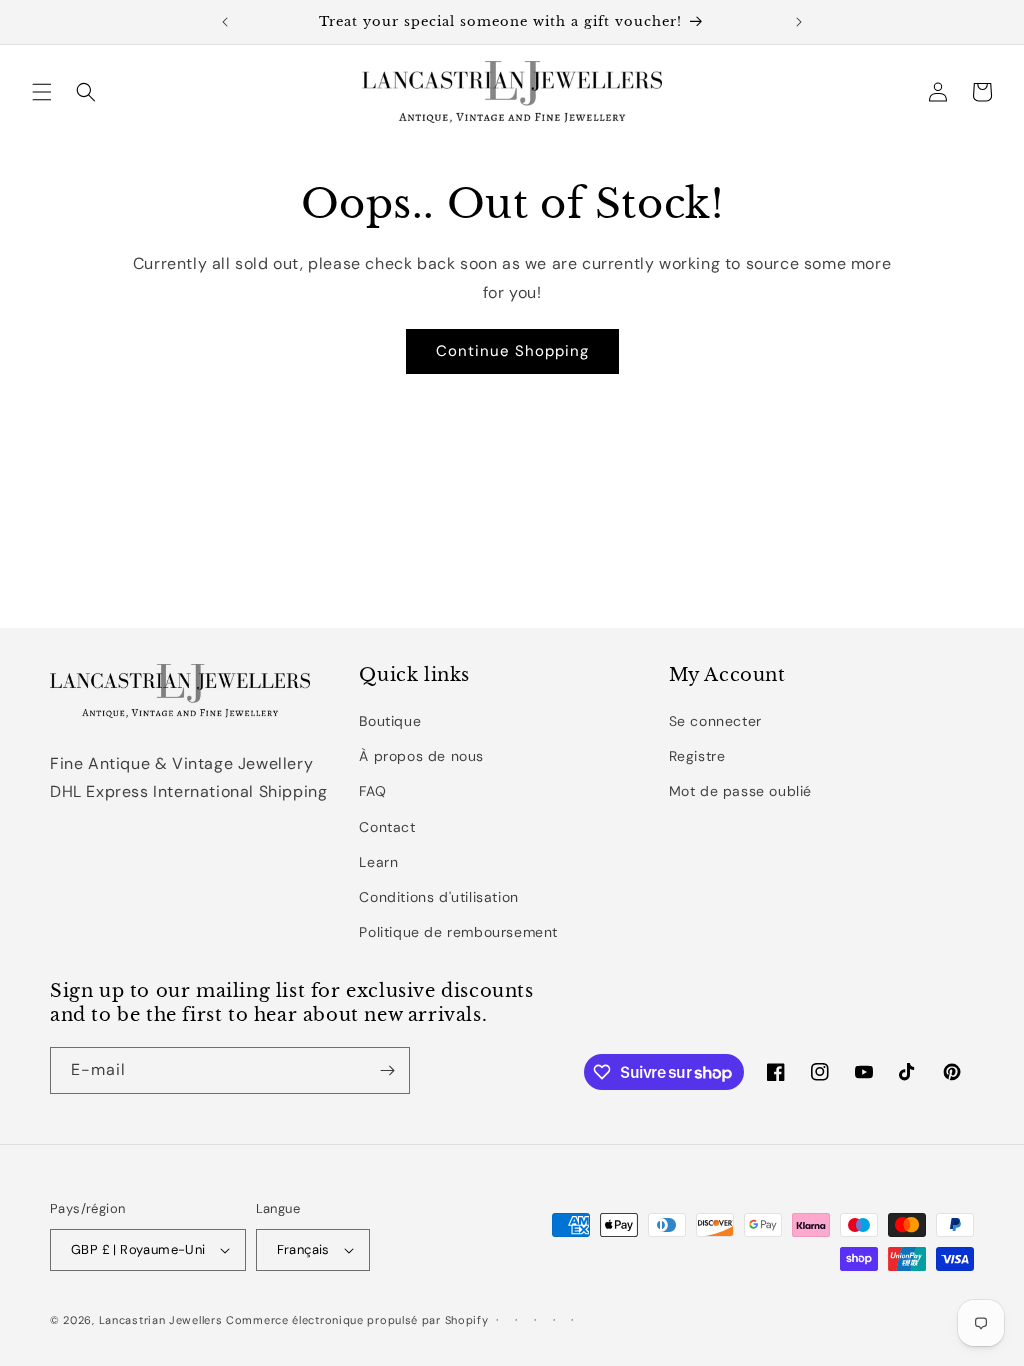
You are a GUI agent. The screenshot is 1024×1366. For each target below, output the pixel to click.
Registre (697, 756)
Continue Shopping (512, 351)
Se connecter (715, 721)
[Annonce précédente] (225, 22)
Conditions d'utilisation (438, 897)
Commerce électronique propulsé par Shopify (357, 1320)
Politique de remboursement (458, 932)
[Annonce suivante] (799, 22)
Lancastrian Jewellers (161, 1320)
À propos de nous (421, 756)
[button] (42, 92)
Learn (378, 862)
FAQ (372, 791)
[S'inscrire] (387, 1070)
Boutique (390, 721)
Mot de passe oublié (740, 791)
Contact (387, 827)
